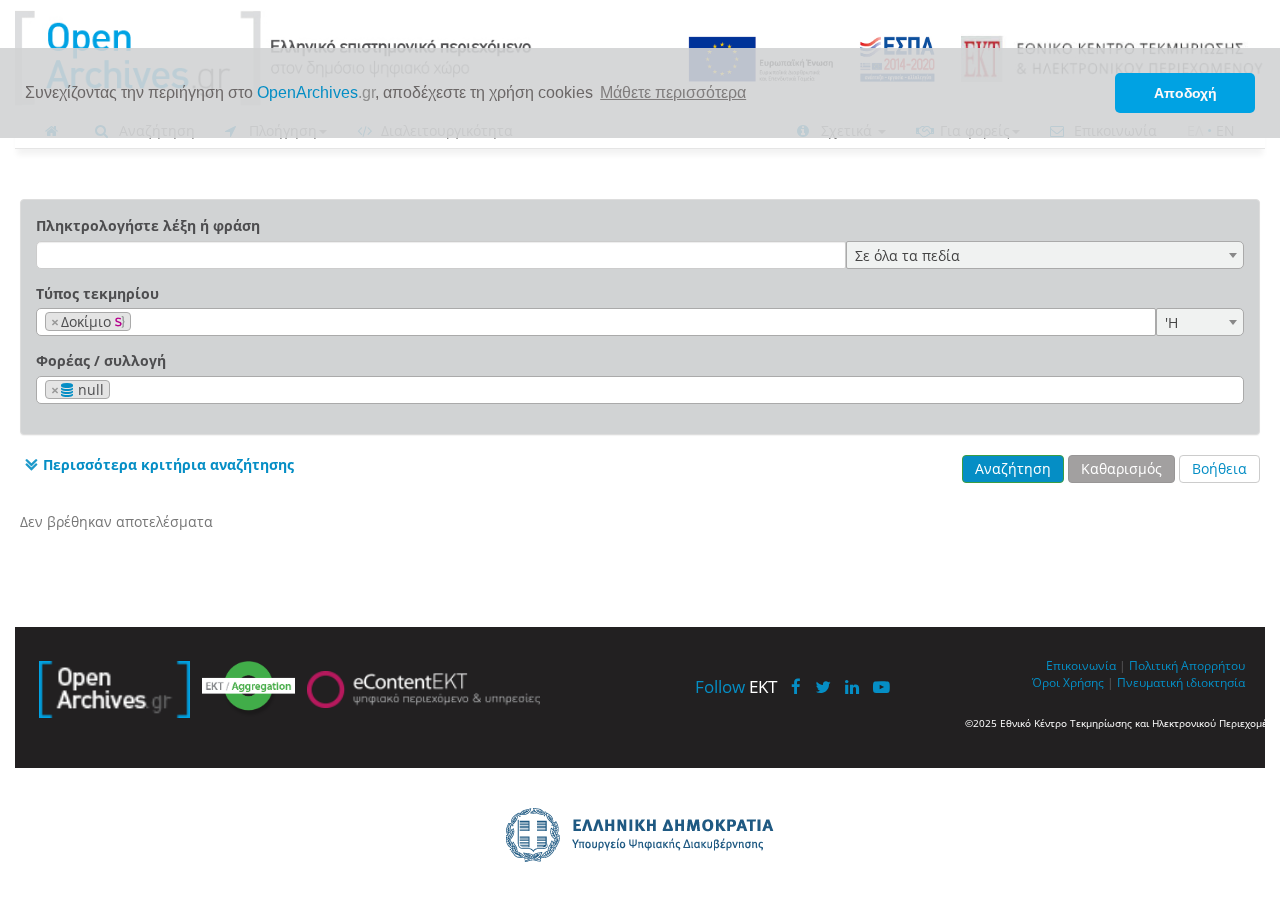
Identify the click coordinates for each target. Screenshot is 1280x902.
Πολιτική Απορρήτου (1187, 665)
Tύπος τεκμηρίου (97, 293)
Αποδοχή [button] (1185, 93)
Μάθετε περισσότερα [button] (673, 92)
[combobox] (1045, 255)
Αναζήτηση (1013, 468)
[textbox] (141, 322)
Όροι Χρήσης (1068, 682)
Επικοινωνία (1081, 665)
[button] (157, 465)
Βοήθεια (1219, 468)
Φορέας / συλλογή (101, 360)
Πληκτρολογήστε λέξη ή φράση (148, 225)
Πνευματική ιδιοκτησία (1181, 682)
